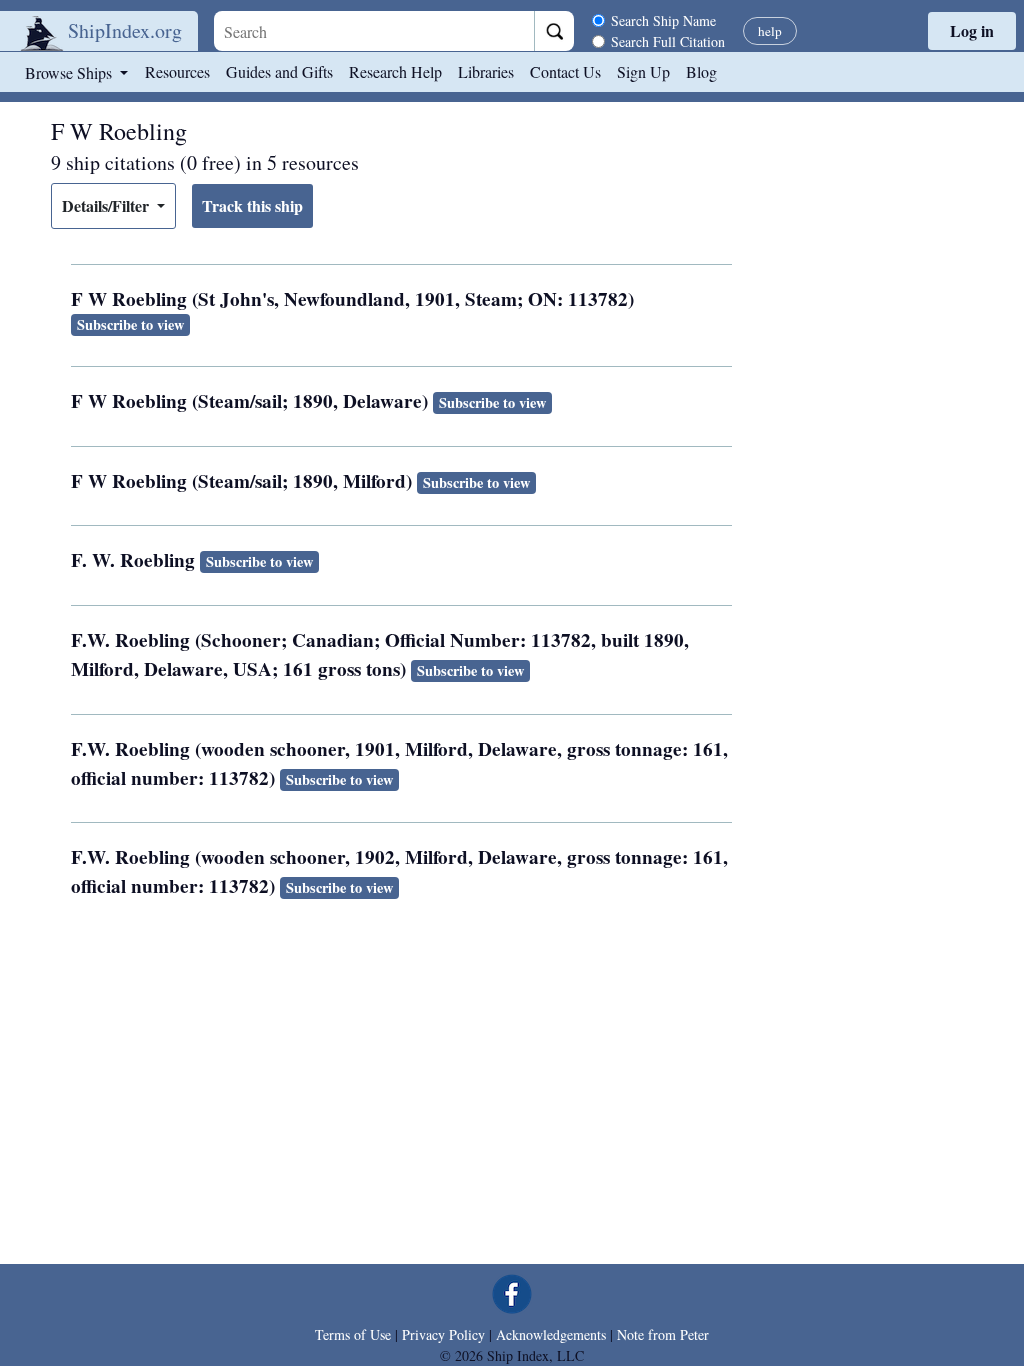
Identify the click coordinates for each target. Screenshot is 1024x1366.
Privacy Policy (443, 1334)
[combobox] (374, 31)
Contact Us (565, 71)
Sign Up (643, 71)
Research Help (395, 71)
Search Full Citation (668, 41)
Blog (701, 71)
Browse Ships (70, 72)
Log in (972, 30)
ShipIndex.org (125, 30)
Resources (177, 71)
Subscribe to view (130, 324)
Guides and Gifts (279, 71)
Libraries (486, 71)
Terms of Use (353, 1334)
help (770, 31)
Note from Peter (663, 1334)
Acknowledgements (551, 1334)
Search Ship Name (663, 20)
